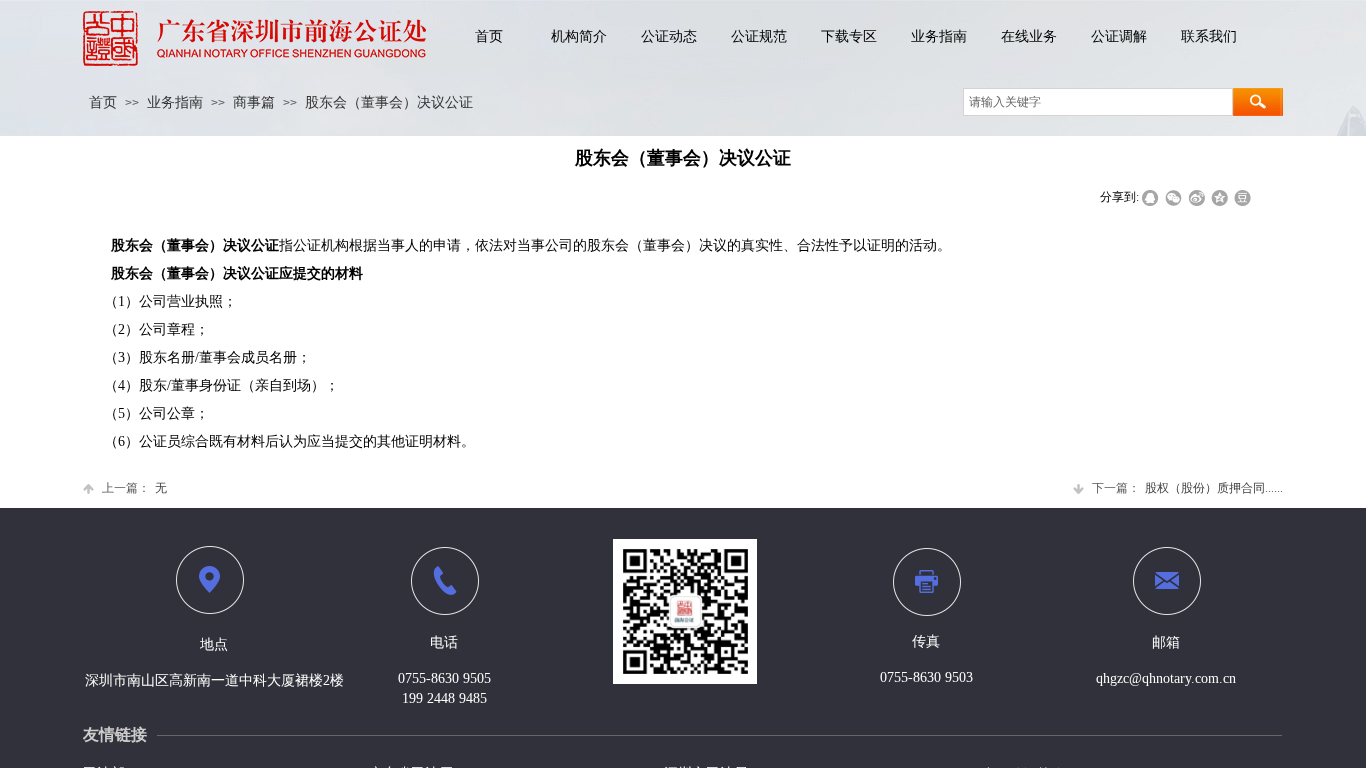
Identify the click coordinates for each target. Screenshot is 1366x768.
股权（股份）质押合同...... (1187, 488)
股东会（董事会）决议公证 (389, 102)
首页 (489, 36)
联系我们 (1209, 36)
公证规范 (759, 36)
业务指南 (939, 36)
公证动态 (669, 36)
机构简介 (579, 36)
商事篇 (254, 102)
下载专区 (849, 36)
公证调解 (1119, 36)
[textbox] (1098, 102)
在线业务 (1029, 36)
